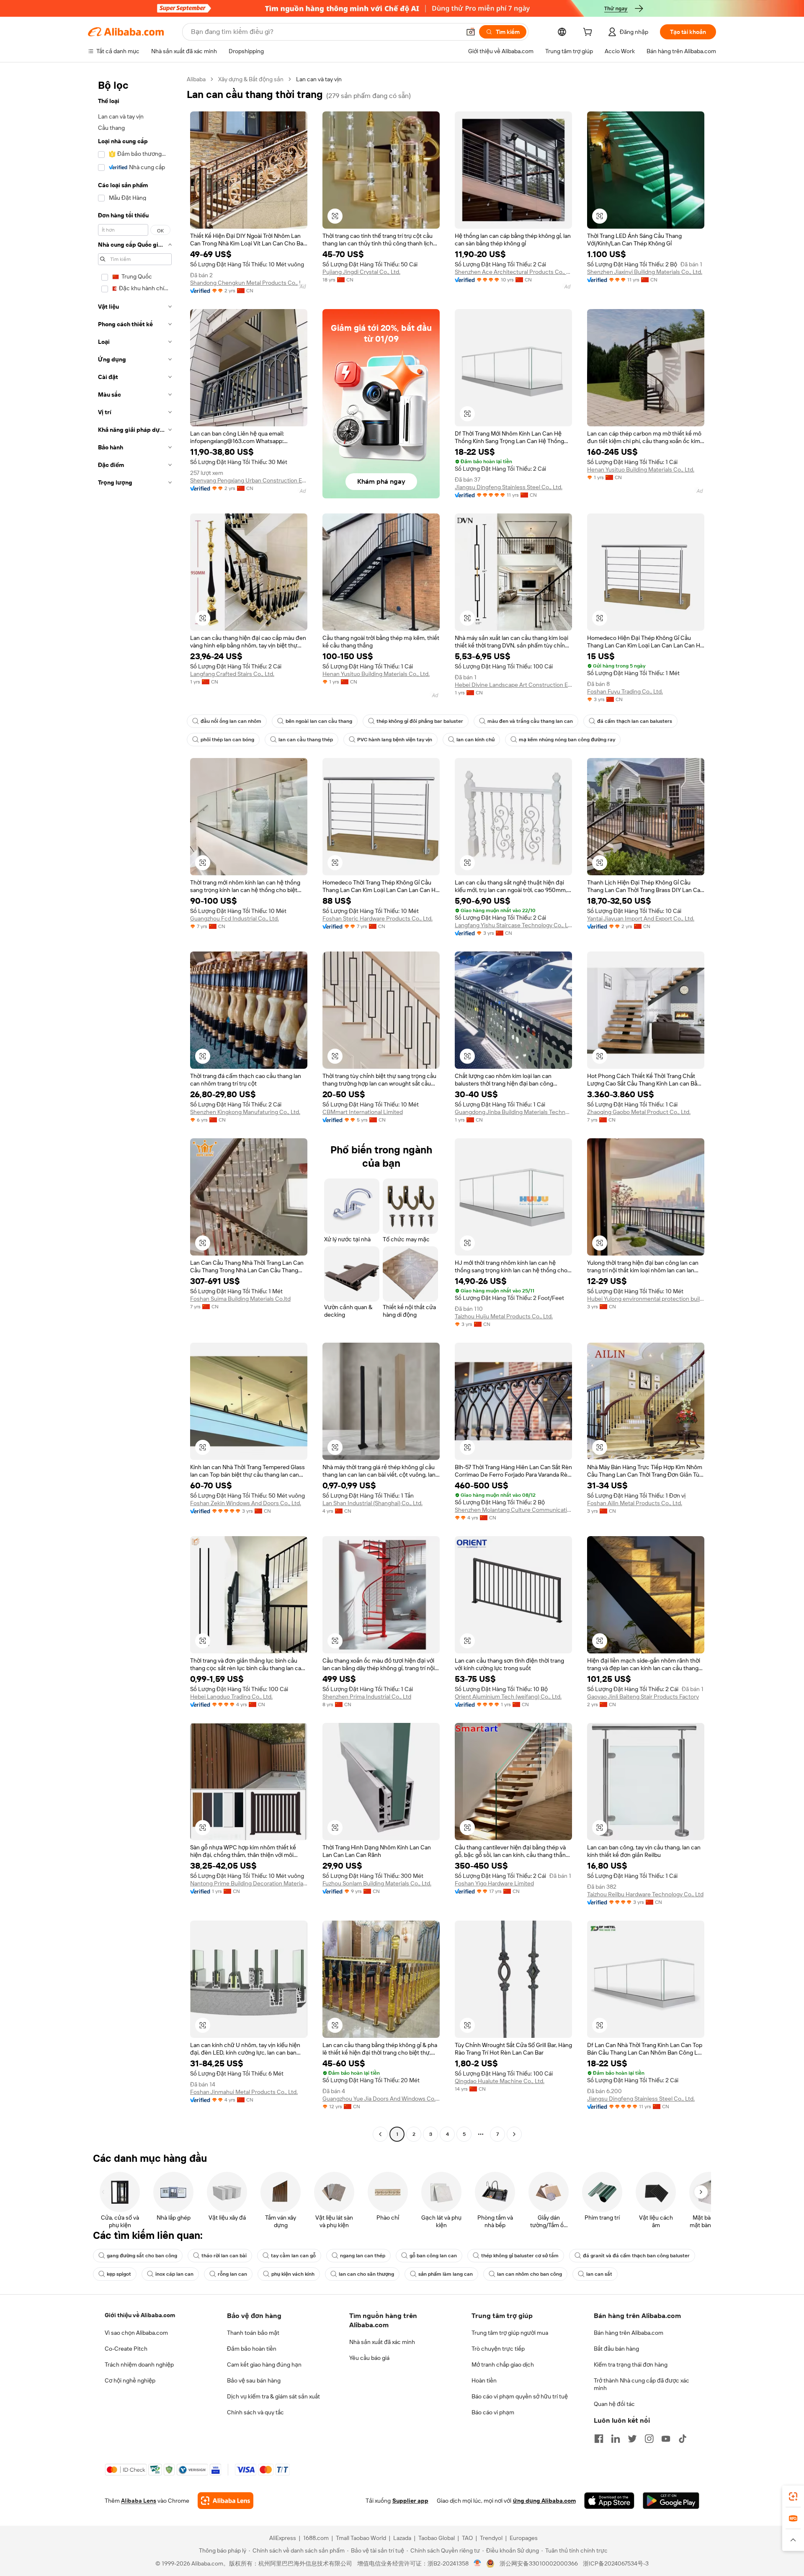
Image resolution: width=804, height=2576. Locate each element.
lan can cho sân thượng (366, 2274)
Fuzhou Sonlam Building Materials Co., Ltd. (377, 1883)
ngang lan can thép (363, 2256)
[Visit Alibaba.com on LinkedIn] (616, 2439)
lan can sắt (599, 2274)
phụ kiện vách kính (293, 2274)
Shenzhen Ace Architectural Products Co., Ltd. (513, 272)
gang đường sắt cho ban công (142, 2256)
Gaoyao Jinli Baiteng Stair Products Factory (643, 1697)
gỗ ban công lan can (433, 2256)
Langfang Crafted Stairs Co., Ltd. (232, 674)
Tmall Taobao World (361, 2538)
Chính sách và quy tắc (255, 2412)
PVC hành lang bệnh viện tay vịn (395, 740)
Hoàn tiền (484, 2380)
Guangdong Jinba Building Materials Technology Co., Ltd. (513, 1112)
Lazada (402, 2538)
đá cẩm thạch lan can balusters (635, 721)
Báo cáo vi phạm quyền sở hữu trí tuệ (520, 2396)
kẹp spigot (119, 2274)
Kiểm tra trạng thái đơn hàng (631, 2365)
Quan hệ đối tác (614, 2404)
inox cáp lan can (174, 2274)
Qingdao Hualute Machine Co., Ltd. (500, 2081)
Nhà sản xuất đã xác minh (382, 2342)
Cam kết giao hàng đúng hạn (264, 2365)
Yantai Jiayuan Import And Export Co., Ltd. (641, 918)
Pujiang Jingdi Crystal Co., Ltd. (361, 272)
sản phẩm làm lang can (446, 2274)
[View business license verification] (478, 2563)
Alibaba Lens (139, 2501)
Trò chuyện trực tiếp (498, 2349)
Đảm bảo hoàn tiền (252, 2349)
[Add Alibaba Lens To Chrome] (225, 2501)
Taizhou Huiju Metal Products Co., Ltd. (504, 1316)
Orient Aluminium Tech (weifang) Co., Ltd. (508, 1697)
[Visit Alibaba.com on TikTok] (683, 2439)
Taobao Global (437, 2538)
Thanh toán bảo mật (253, 2333)
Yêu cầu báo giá (369, 2358)
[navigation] (135, 1108)
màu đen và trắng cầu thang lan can (530, 721)
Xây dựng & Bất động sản (251, 79)
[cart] (589, 33)
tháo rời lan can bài (224, 2256)
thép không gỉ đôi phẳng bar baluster (420, 721)
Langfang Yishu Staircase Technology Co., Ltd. (513, 925)
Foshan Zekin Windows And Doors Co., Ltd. (246, 1503)
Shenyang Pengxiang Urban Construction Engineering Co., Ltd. (249, 480)
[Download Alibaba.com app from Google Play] (671, 2501)
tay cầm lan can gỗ (293, 2256)
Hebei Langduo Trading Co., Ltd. (231, 1697)
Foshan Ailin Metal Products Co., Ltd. (635, 1503)
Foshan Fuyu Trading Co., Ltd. (625, 691)
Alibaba (196, 79)
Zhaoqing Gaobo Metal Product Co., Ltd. (639, 1112)
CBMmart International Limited (363, 1112)
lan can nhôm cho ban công (530, 2274)
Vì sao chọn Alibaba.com (136, 2333)
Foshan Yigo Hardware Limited (494, 1883)
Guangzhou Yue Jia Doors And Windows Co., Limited (381, 2099)
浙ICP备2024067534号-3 (616, 2563)
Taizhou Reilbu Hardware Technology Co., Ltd (645, 1894)
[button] (471, 32)
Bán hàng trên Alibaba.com (629, 2333)
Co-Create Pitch (126, 2349)
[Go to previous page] (380, 2134)
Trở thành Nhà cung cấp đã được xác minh (642, 2384)
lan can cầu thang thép (306, 740)
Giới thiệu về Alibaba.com (140, 2315)
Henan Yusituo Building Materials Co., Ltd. (641, 469)
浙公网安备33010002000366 (539, 2563)
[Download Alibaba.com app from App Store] (609, 2501)
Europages (524, 2538)
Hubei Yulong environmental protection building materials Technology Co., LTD (646, 1299)
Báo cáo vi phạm (493, 2412)
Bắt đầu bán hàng (616, 2349)
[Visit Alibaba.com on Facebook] (599, 2439)
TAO (467, 2538)
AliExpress (283, 2538)
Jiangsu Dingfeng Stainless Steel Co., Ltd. (509, 487)
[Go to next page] (514, 2134)
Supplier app (410, 2501)
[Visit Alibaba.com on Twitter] (632, 2439)
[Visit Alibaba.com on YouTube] (666, 2439)
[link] (793, 2496)
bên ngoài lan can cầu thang (319, 721)
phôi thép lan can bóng (227, 740)
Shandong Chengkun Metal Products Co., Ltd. (249, 283)
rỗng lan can (232, 2274)
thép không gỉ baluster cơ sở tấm (520, 2256)
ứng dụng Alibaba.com (544, 2501)
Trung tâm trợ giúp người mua (510, 2333)
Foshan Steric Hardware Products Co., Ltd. (378, 918)
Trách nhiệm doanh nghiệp (139, 2365)
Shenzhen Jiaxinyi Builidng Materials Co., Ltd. (645, 272)
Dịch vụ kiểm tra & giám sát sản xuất (273, 2396)
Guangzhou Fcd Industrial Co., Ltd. (234, 918)
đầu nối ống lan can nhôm (231, 721)
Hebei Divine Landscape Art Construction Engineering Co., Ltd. (513, 685)
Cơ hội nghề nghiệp (130, 2380)
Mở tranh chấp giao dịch (503, 2365)
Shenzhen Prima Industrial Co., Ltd (367, 1697)
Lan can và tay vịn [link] (319, 79)
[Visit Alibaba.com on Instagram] (649, 2439)
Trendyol (491, 2538)
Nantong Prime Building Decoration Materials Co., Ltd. (249, 1883)
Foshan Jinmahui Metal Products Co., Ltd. (244, 2092)
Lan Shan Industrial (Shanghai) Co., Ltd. (372, 1503)
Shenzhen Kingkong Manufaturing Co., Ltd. (245, 1112)
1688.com (316, 2538)
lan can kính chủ (475, 740)
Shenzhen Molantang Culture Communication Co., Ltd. (513, 1510)
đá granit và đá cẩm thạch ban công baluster (636, 2256)
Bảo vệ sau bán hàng (254, 2380)
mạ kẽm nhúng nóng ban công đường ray (567, 740)
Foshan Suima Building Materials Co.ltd (240, 1299)
